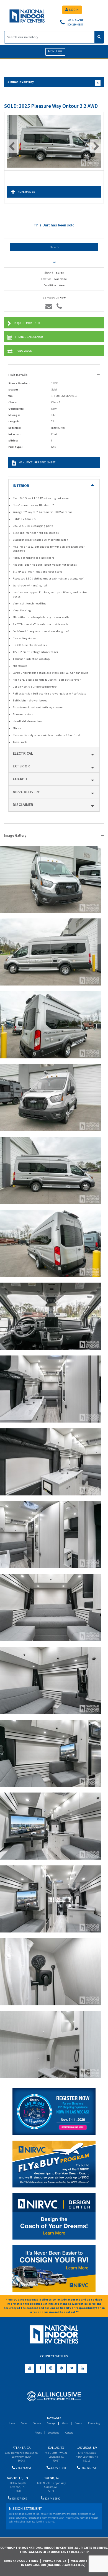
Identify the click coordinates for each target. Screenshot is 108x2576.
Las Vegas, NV (87, 2448)
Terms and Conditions (20, 2561)
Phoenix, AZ (51, 2478)
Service (37, 2423)
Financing (94, 2423)
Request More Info (27, 323)
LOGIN (74, 10)
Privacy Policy (55, 2561)
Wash (65, 2423)
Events (78, 2423)
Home (11, 2423)
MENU (53, 51)
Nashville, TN (17, 2478)
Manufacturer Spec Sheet (37, 462)
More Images (26, 192)
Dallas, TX (56, 2448)
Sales (24, 2423)
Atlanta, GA (22, 2448)
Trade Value (24, 351)
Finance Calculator (29, 337)
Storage (51, 2423)
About (38, 2433)
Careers (69, 2433)
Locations (53, 2433)
